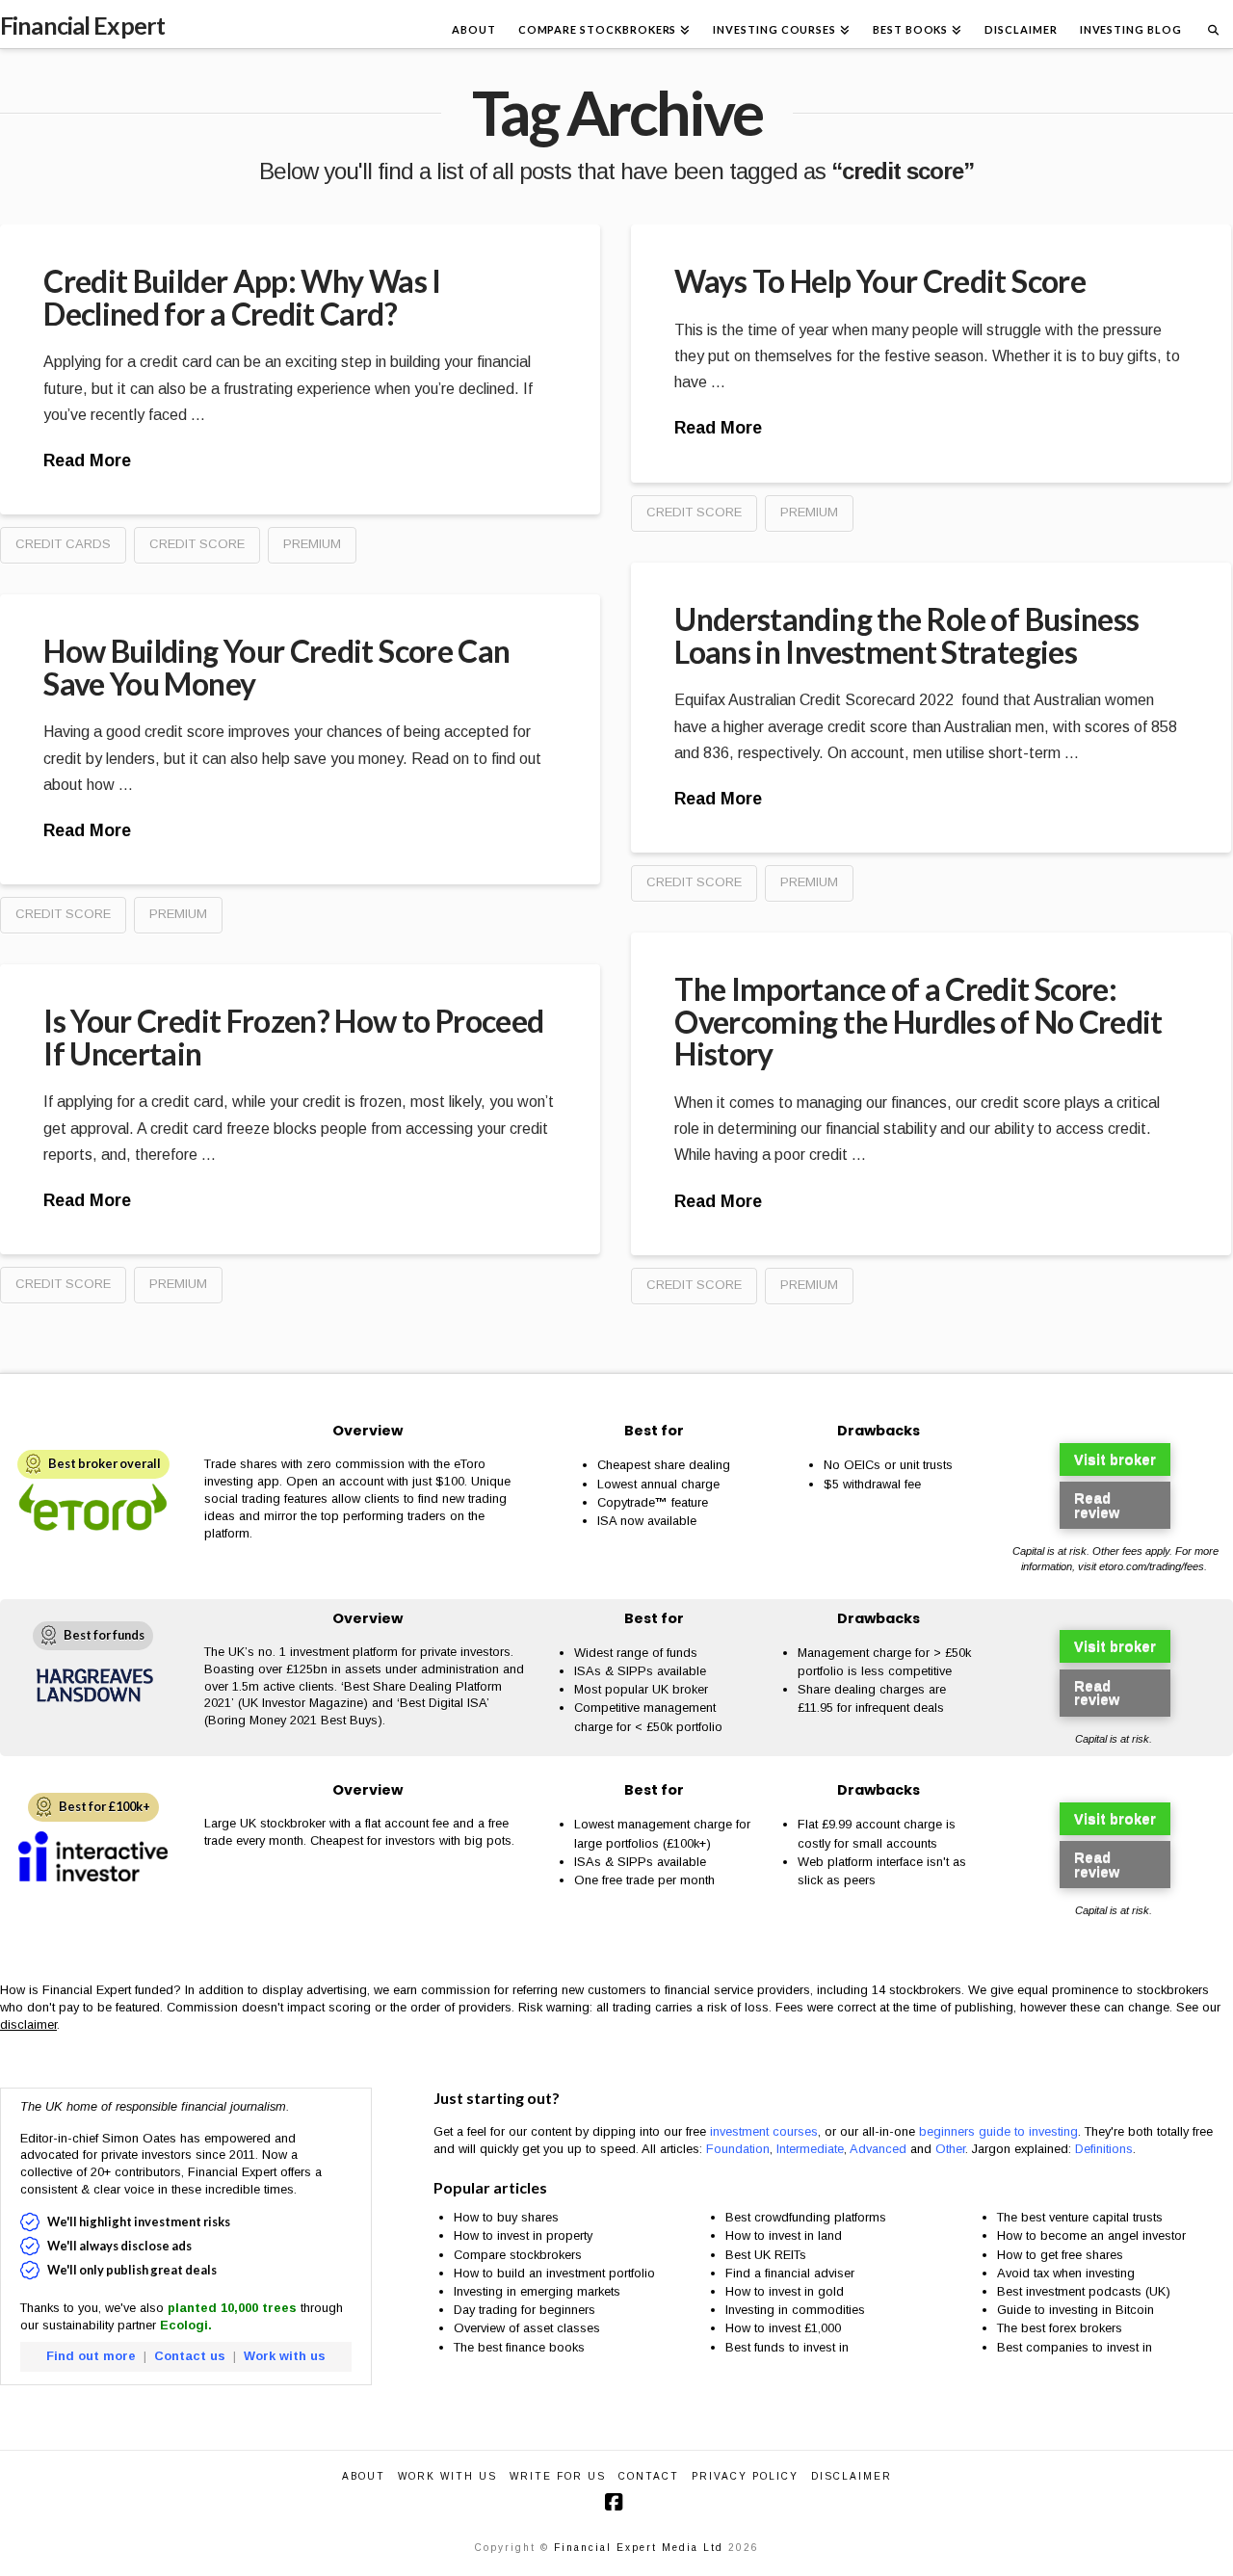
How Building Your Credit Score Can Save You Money (276, 667)
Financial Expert (82, 26)
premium (312, 544)
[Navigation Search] (1213, 24)
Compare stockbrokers (518, 2255)
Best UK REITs (766, 2255)
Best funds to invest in (787, 2347)
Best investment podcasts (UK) (1084, 2291)
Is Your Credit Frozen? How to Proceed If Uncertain (293, 1037)
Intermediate (810, 2149)
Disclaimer (852, 2476)
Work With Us (447, 2476)
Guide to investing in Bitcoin (1076, 2310)
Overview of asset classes (527, 2328)
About (364, 2476)
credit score (197, 544)
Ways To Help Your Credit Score (880, 281)
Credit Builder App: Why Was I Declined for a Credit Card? (242, 297)
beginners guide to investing (998, 2131)
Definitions (1104, 2149)
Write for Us (558, 2476)
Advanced (878, 2149)
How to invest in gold (785, 2291)
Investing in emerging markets (537, 2291)
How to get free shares (1060, 2255)
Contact (649, 2476)
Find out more (91, 2356)
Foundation (738, 2149)
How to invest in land (784, 2235)
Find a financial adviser (790, 2273)
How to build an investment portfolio (554, 2273)
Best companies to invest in (1075, 2347)
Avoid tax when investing (1066, 2273)
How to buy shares (506, 2217)
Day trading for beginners (525, 2310)
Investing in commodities (795, 2310)
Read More (87, 460)
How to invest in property (523, 2235)
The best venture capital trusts (1082, 2217)
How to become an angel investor (1091, 2235)
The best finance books (519, 2347)
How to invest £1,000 (783, 2328)
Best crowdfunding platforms (806, 2217)
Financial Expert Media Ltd (639, 2548)
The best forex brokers (1060, 2328)
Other (950, 2149)
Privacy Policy (745, 2476)
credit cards (63, 544)
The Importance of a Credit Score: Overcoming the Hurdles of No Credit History (918, 1021)
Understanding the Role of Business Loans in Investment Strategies (906, 635)
